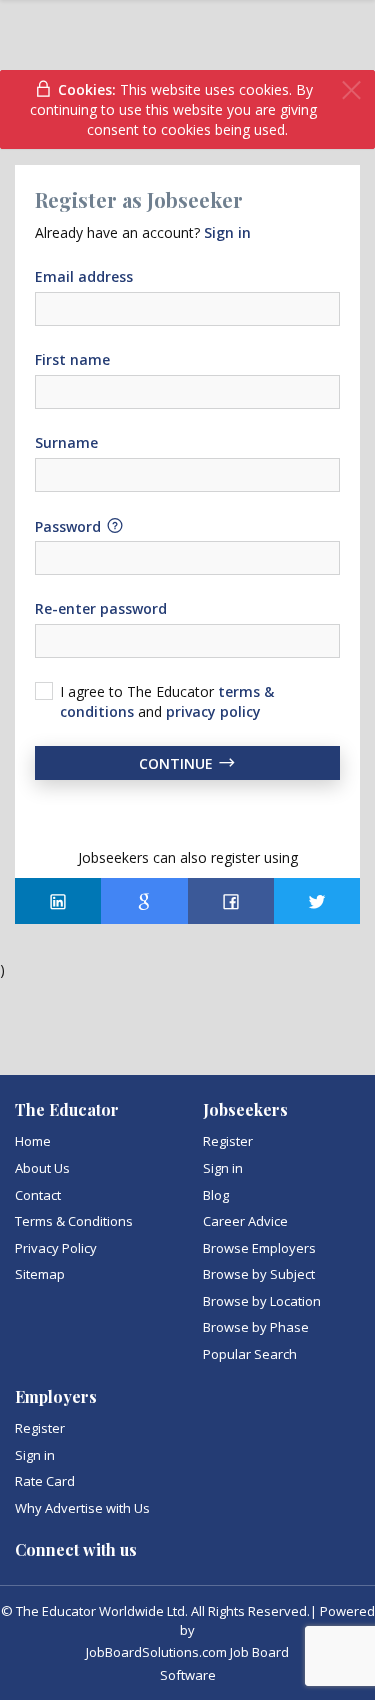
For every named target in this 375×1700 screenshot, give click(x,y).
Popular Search (250, 1354)
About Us (42, 1168)
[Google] (144, 901)
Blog (216, 1195)
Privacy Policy (56, 1248)
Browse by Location (262, 1301)
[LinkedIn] (58, 901)
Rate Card (45, 1481)
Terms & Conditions (74, 1221)
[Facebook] (231, 901)
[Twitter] (317, 901)
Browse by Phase (256, 1327)
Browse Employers (259, 1248)
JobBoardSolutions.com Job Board (187, 1652)
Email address (84, 276)
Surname (66, 442)
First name (72, 359)
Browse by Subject (259, 1274)
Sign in (223, 1168)
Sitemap (40, 1274)
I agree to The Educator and (167, 701)
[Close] (351, 90)
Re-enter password (101, 608)
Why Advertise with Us (82, 1508)
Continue (178, 763)
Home (33, 1141)
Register (228, 1141)
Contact (38, 1195)
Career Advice (245, 1221)
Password (70, 525)
